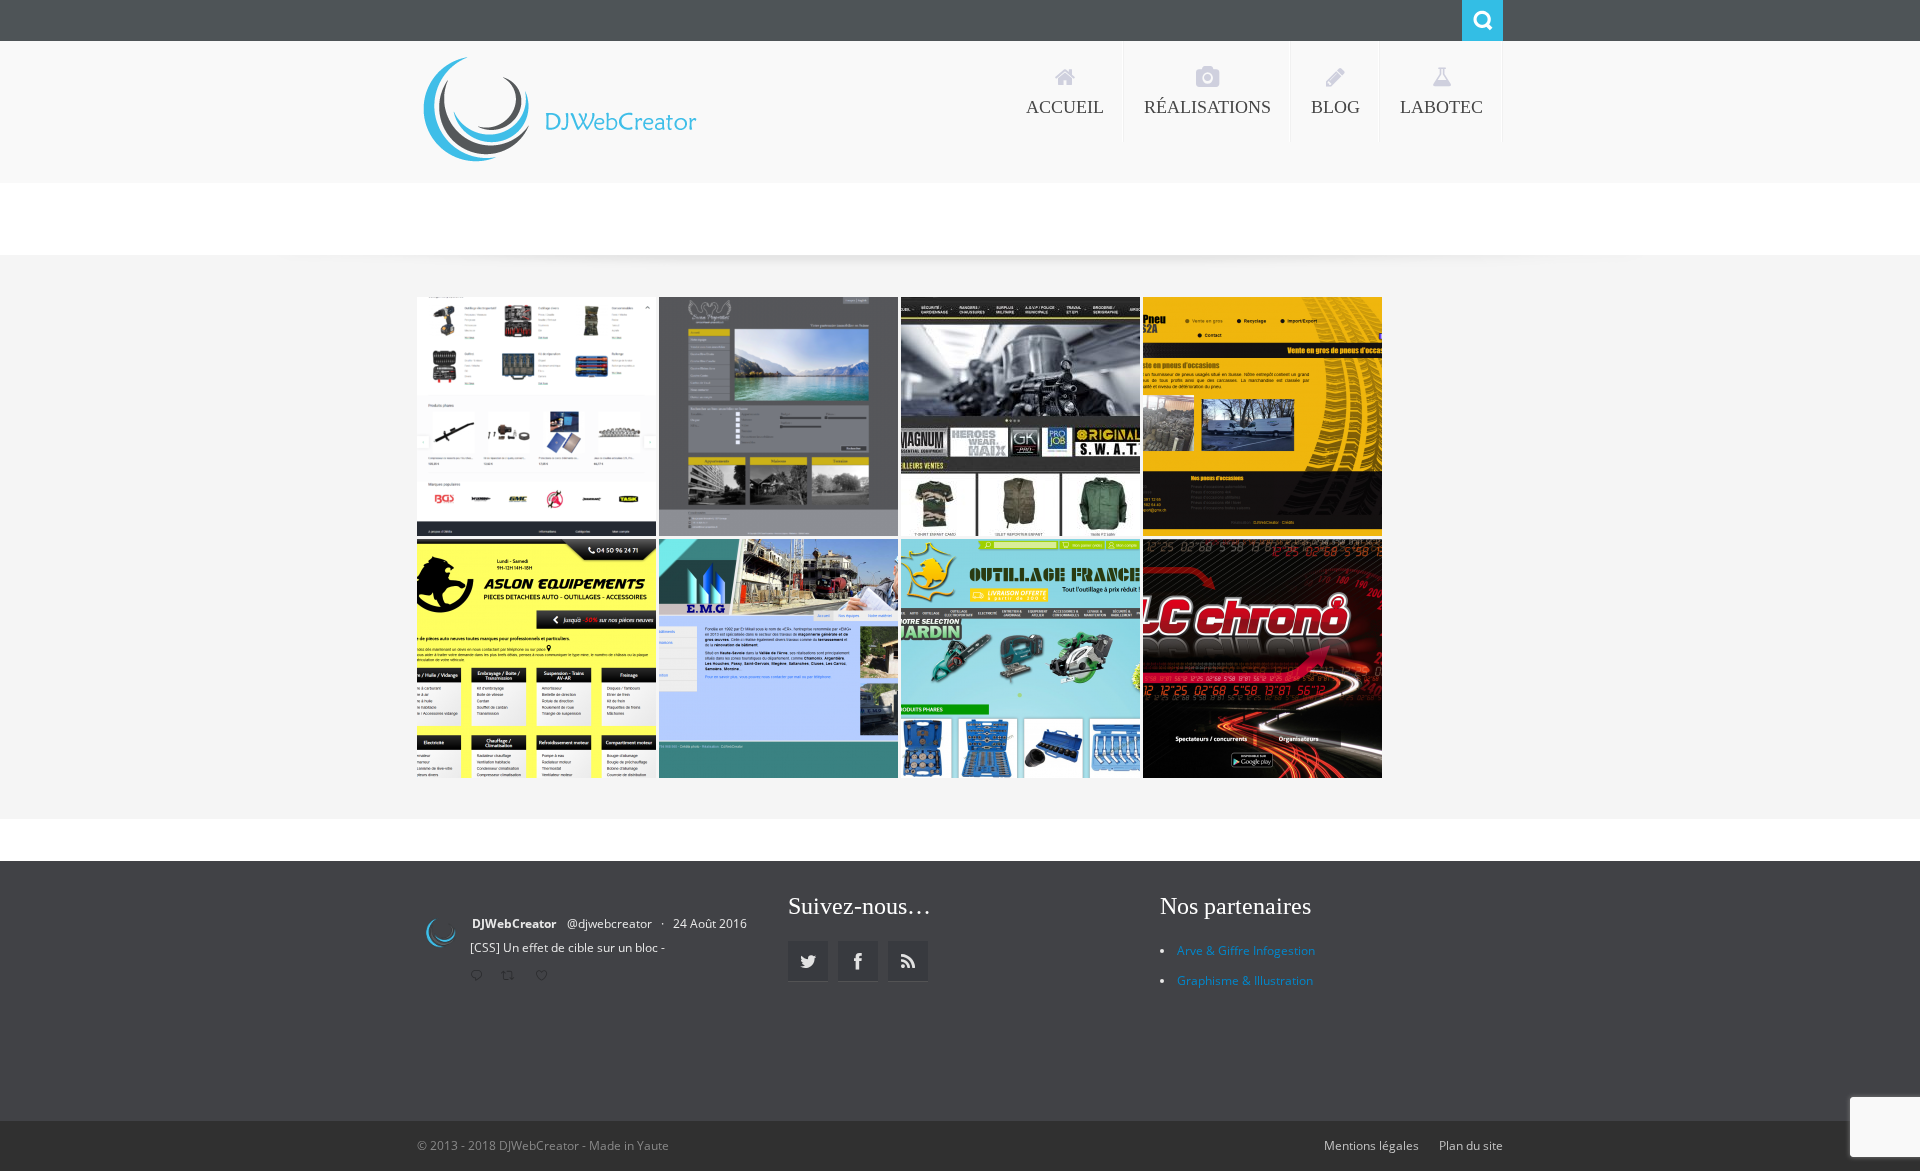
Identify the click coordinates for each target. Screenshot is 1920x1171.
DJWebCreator (514, 923)
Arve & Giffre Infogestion (1246, 950)
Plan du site (1471, 1145)
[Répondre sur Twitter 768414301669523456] (480, 977)
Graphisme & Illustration (1245, 980)
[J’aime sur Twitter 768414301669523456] (547, 977)
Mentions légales (1371, 1145)
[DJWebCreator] (558, 112)
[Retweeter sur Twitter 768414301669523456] (513, 977)
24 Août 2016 (710, 923)
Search (1482, 20)
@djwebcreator (609, 923)
